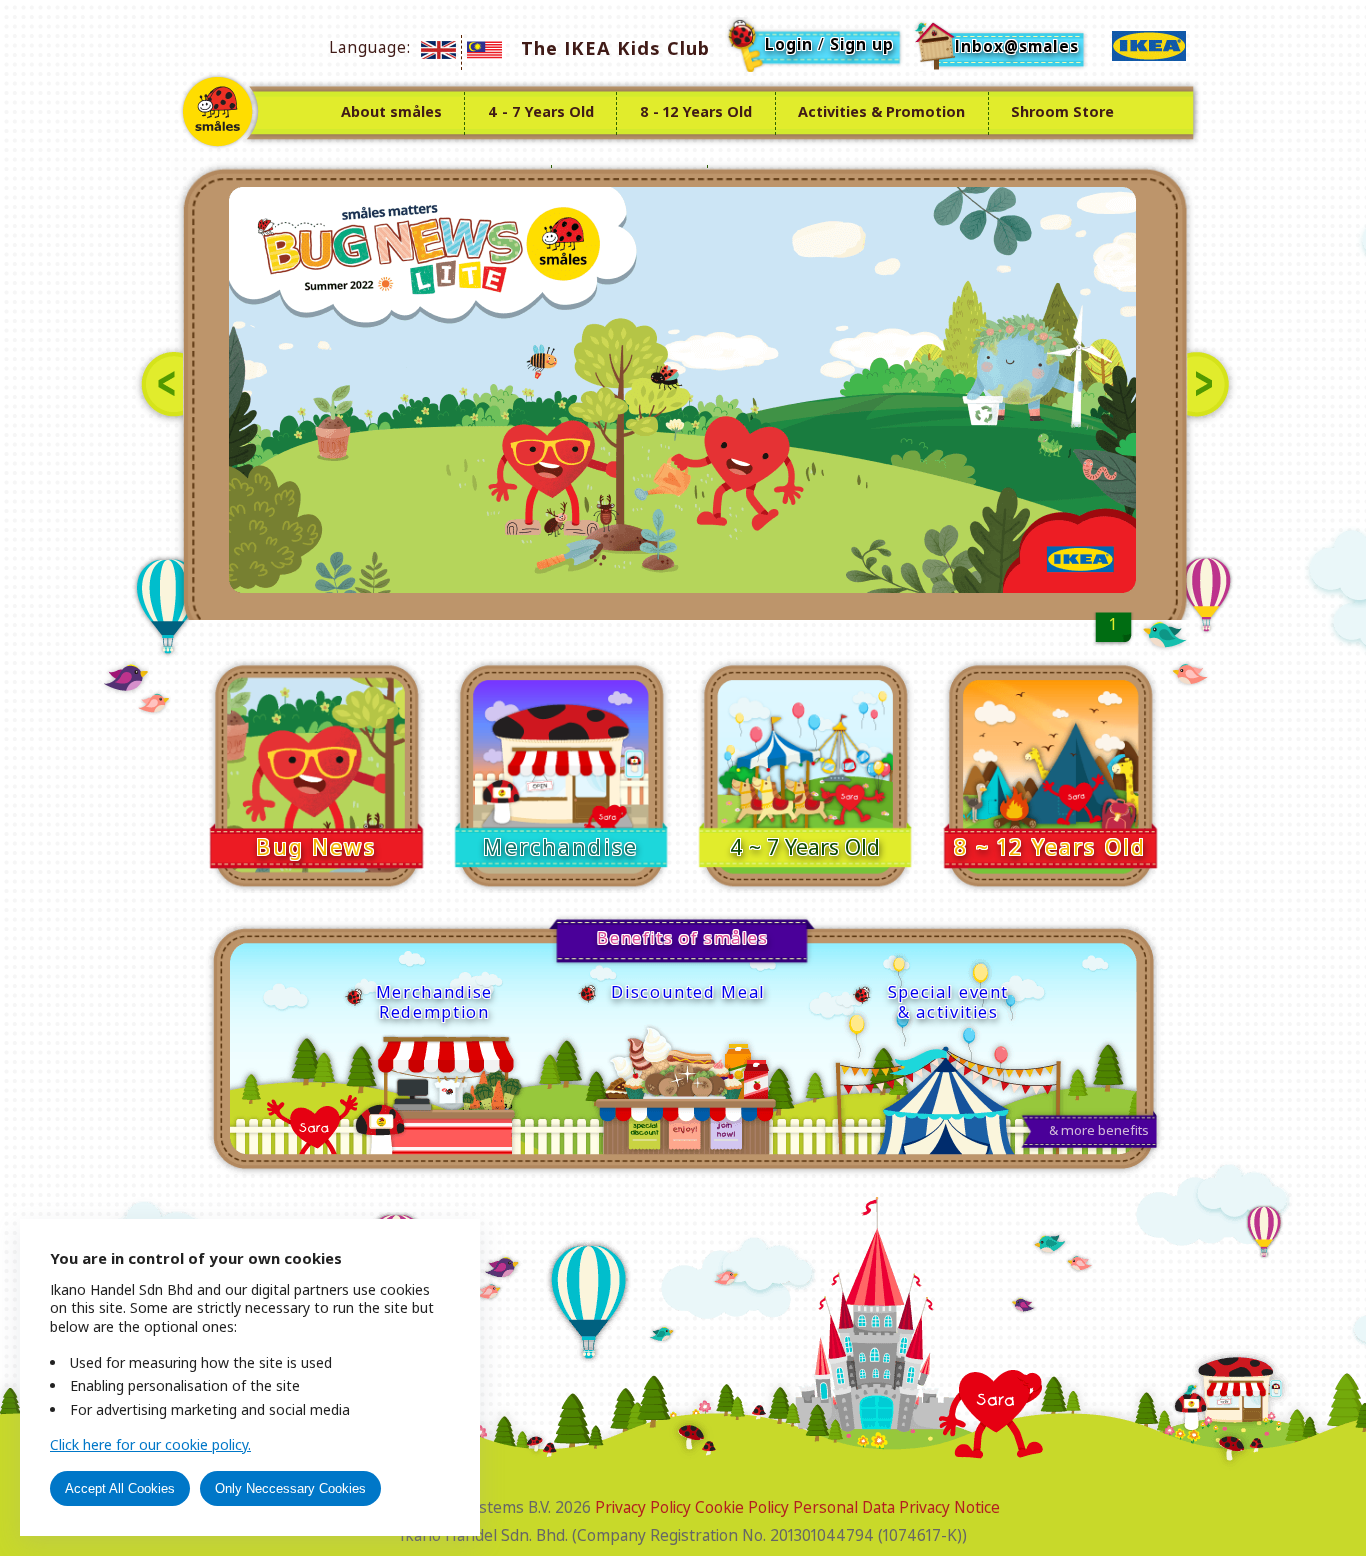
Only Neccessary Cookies (290, 1488)
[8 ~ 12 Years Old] (1050, 773)
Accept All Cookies (120, 1488)
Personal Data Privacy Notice (896, 1507)
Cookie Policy (742, 1507)
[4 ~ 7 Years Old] (807, 773)
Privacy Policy (643, 1507)
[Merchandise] (562, 773)
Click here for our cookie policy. (150, 1444)
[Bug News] (318, 773)
